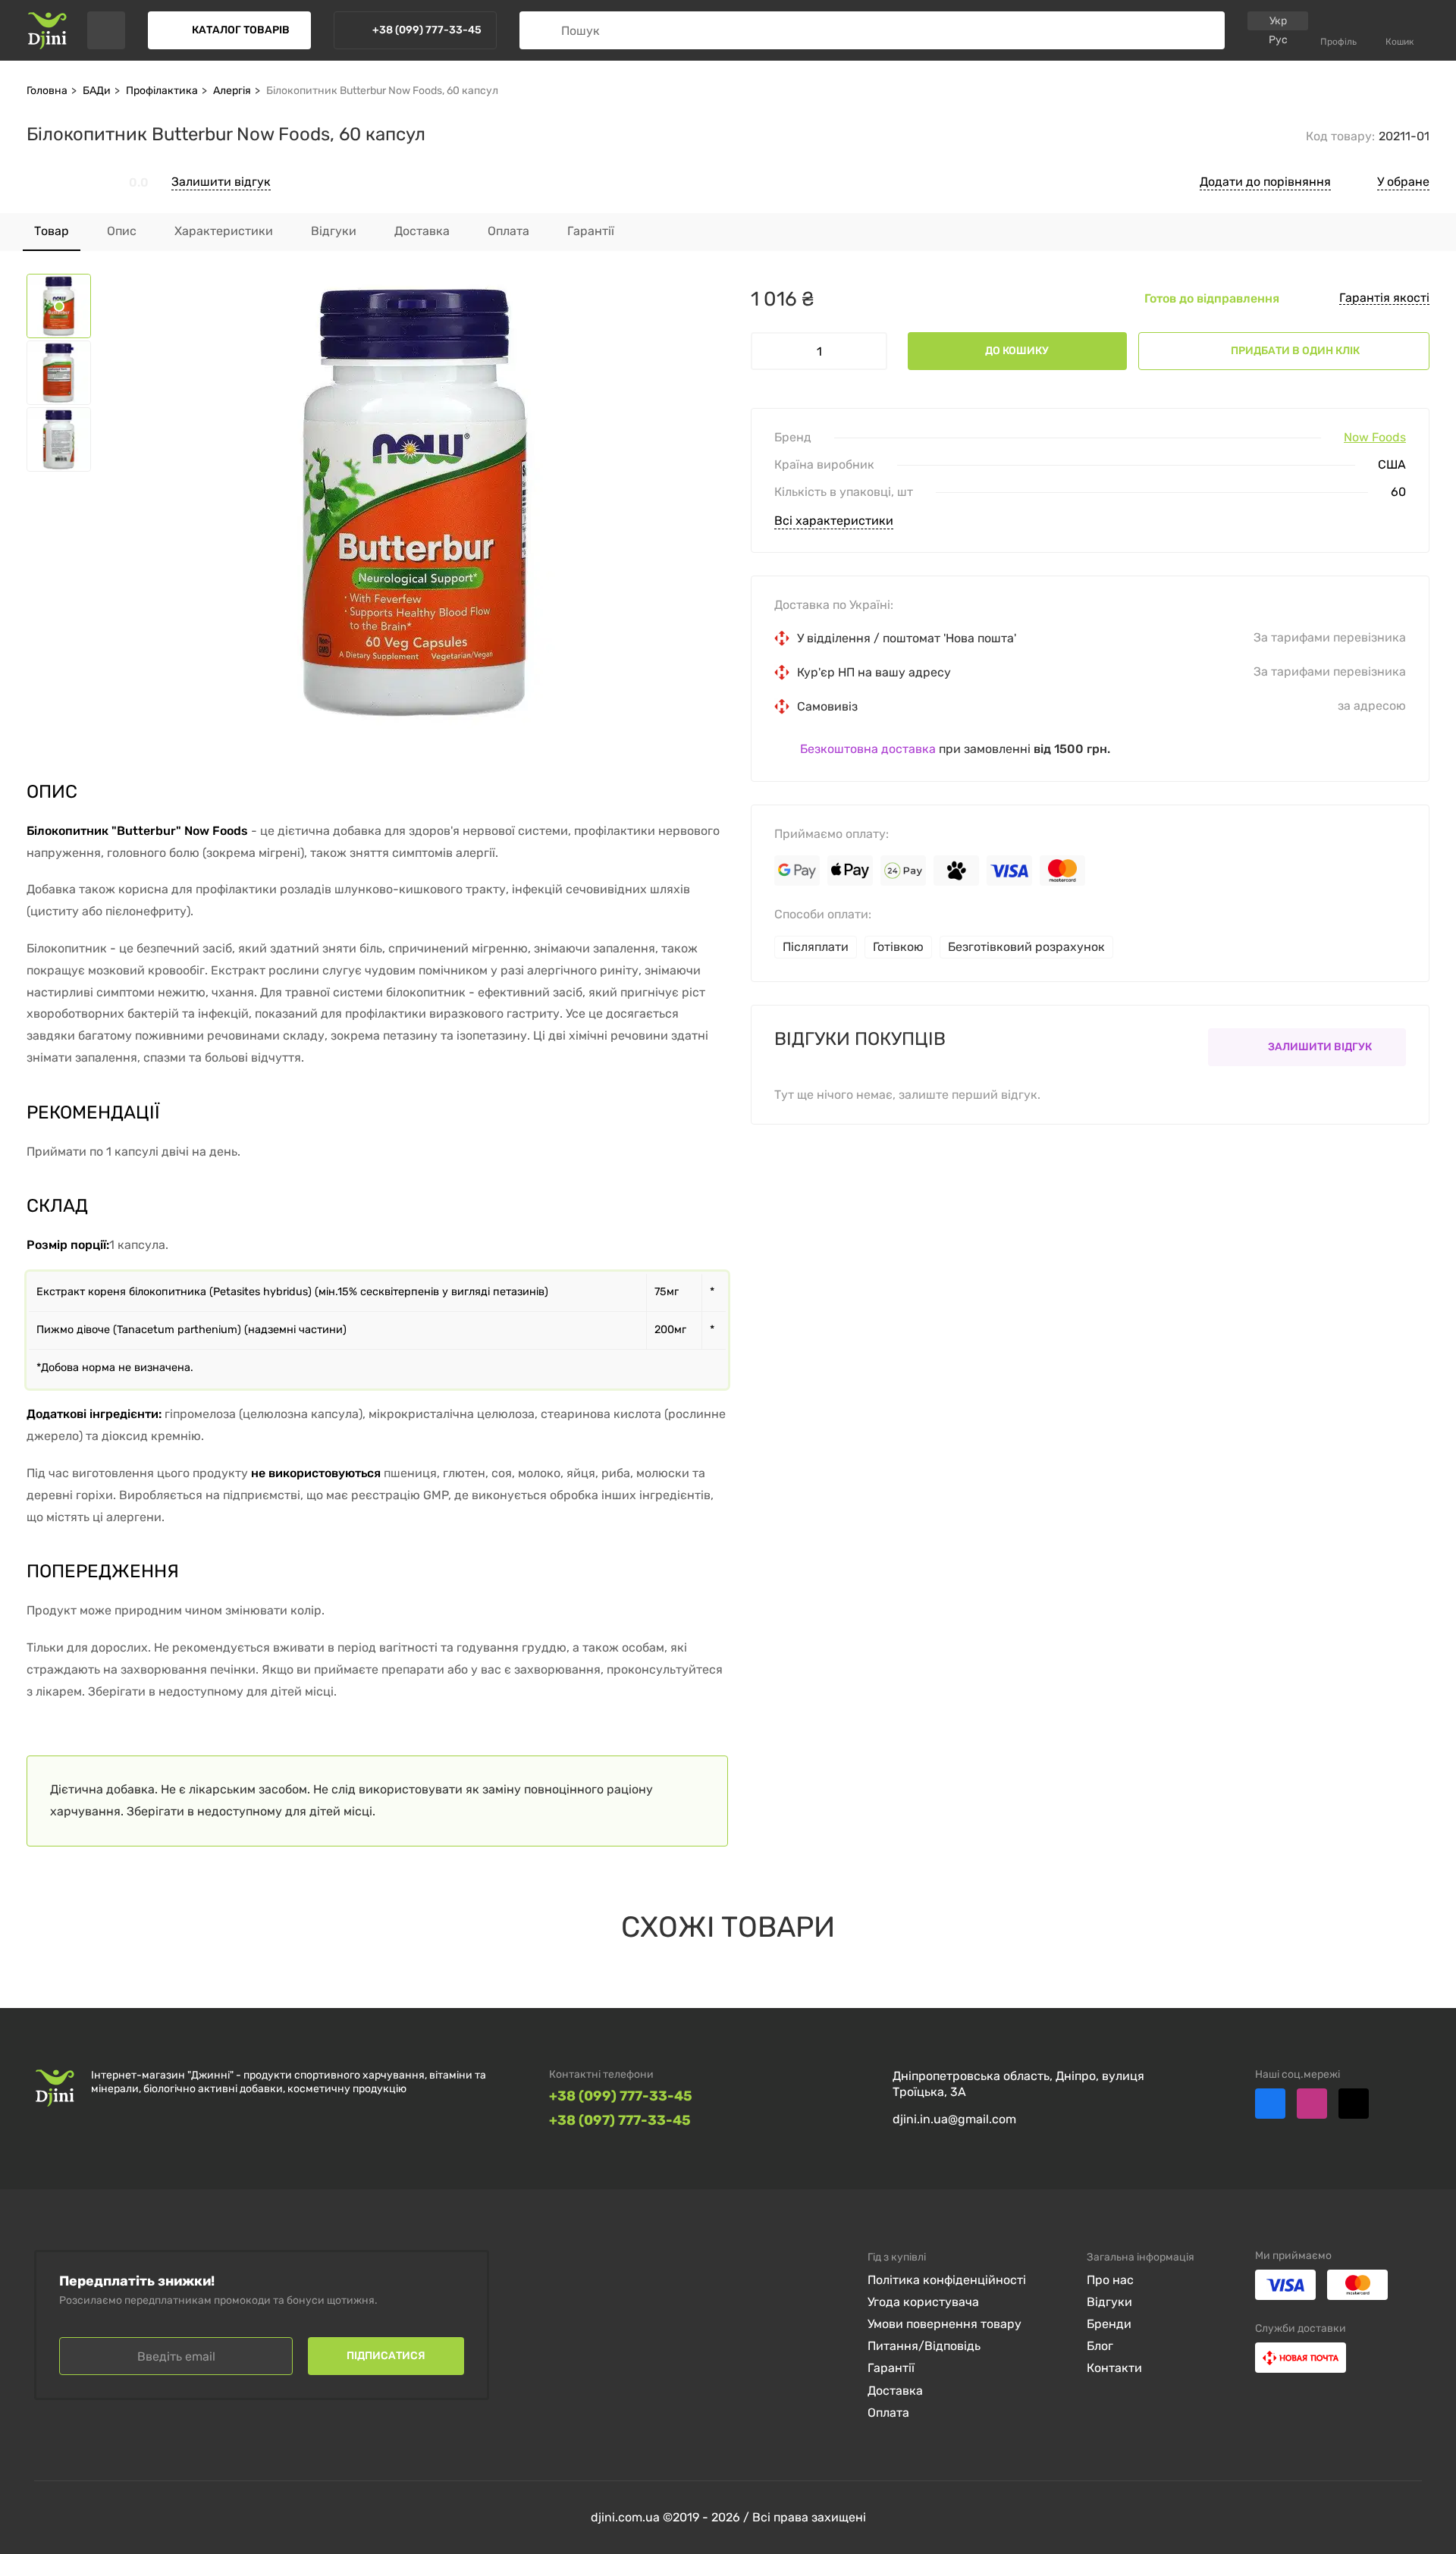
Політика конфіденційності (947, 2280)
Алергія (232, 91)
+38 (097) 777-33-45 (620, 2121)
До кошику (1017, 351)
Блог (1100, 2346)
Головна (47, 91)
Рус (1278, 40)
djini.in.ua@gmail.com (954, 2119)
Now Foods (1375, 438)
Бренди (1109, 2324)
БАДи (97, 91)
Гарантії (891, 2368)
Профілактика (162, 91)
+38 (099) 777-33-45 (621, 2096)
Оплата (888, 2413)
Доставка (895, 2391)
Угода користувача (923, 2302)
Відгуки (1109, 2302)
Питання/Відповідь (924, 2346)
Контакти (1114, 2368)
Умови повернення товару (945, 2324)
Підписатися (386, 2356)
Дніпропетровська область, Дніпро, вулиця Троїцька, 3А (1018, 2084)
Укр (1278, 21)
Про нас (1110, 2280)
